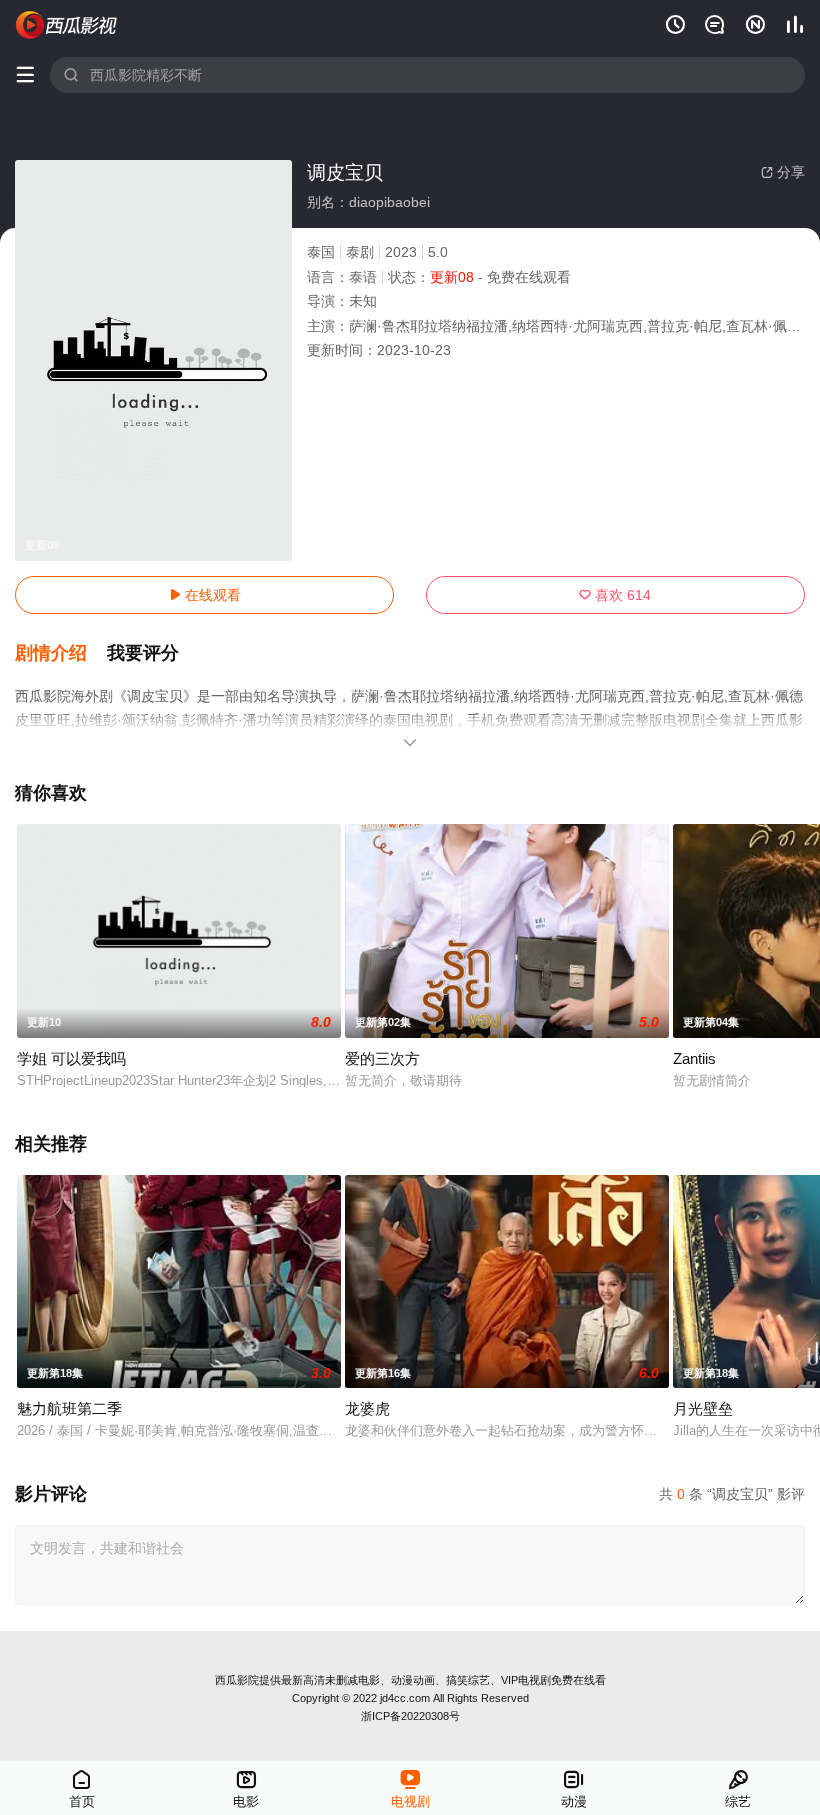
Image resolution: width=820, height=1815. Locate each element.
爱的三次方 (382, 1058)
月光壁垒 (703, 1408)
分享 (783, 172)
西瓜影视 (67, 25)
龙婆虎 (367, 1408)
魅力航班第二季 (69, 1408)
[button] (61, 654)
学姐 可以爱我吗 (71, 1058)
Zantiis (694, 1058)
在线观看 (205, 595)
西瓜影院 (237, 1680)
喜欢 (615, 595)
